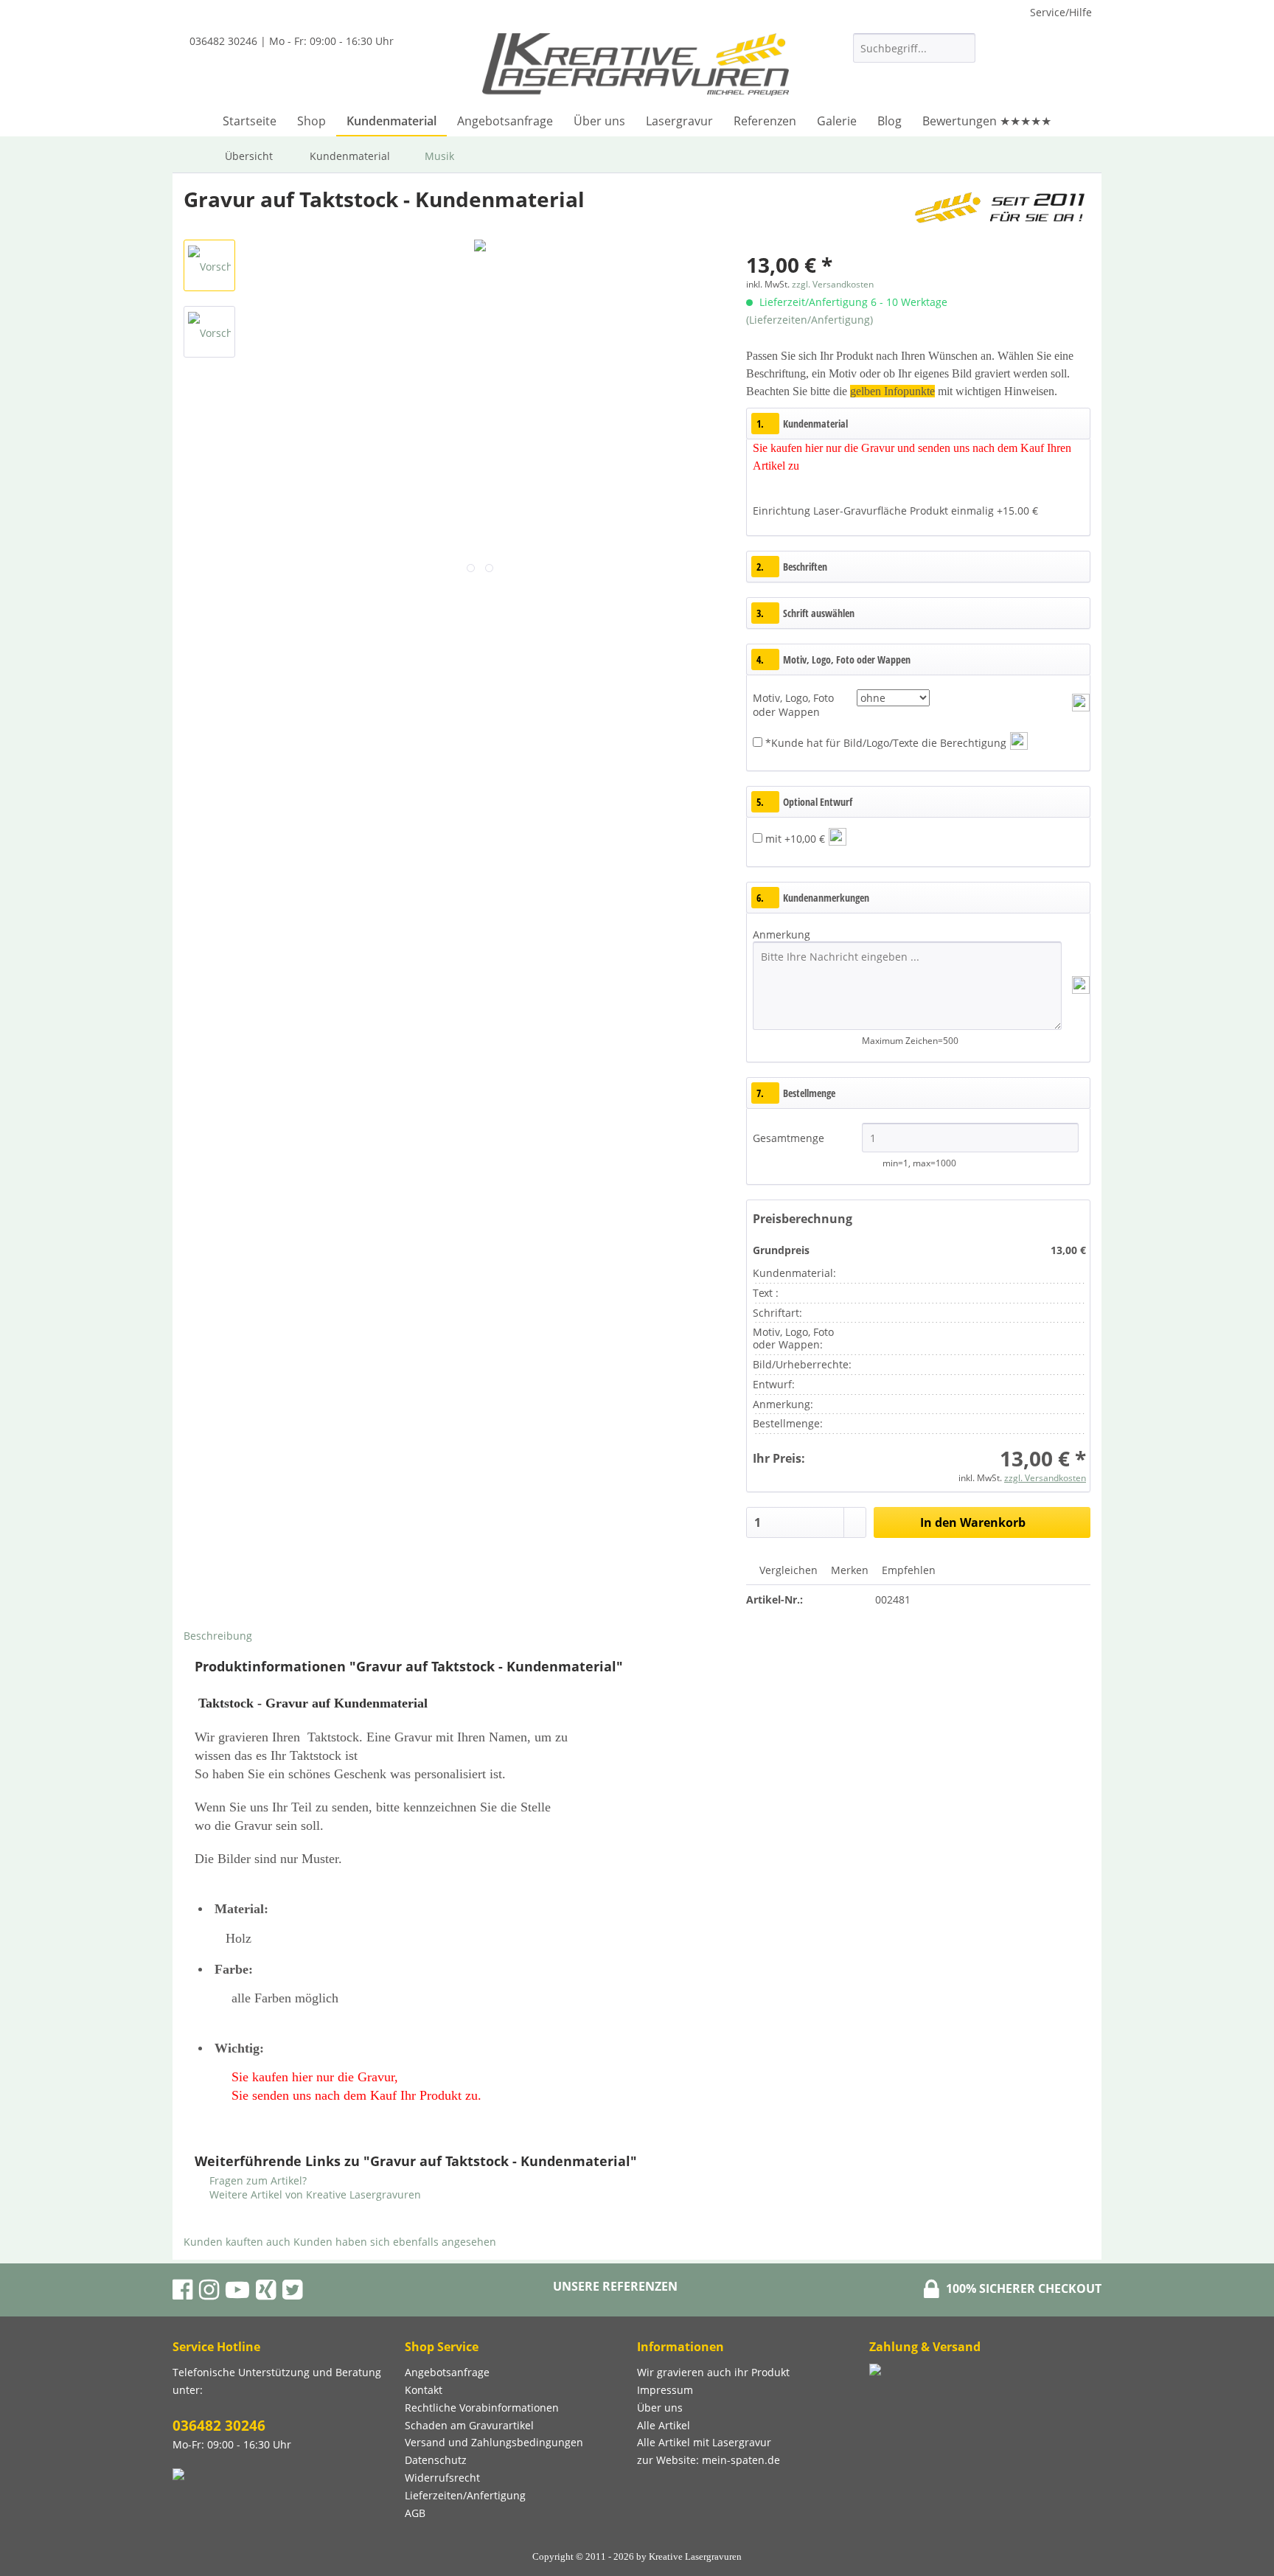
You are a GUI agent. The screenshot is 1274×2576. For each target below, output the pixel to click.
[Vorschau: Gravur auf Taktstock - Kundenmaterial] (209, 265)
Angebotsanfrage (447, 2372)
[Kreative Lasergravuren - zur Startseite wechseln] (636, 66)
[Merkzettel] (994, 71)
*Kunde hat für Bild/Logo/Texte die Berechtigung (886, 743)
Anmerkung (782, 934)
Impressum (665, 2390)
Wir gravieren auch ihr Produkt (713, 2372)
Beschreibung (218, 1636)
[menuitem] (914, 55)
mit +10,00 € (795, 839)
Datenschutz (436, 2460)
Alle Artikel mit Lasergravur (704, 2442)
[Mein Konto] (1030, 71)
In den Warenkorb (973, 1522)
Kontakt (424, 2390)
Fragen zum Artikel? (257, 2180)
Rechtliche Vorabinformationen (482, 2408)
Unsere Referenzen (615, 2286)
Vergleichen (787, 1570)
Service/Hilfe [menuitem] (1061, 12)
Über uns (660, 2408)
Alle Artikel (664, 2425)
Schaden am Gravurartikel (469, 2425)
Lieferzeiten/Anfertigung (465, 2495)
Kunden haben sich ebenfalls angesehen (395, 2242)
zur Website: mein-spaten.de (709, 2460)
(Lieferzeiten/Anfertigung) (810, 320)
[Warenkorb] (1076, 71)
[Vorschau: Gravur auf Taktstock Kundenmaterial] (209, 332)
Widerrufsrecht (442, 2478)
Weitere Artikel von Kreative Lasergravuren (314, 2194)
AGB (415, 2513)
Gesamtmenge (790, 1138)
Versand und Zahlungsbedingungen (494, 2442)
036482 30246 (219, 2426)
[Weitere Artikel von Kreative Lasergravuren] (1000, 214)
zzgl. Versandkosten (833, 284)
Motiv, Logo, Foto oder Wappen (793, 705)
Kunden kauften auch (237, 2242)
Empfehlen (907, 1570)
